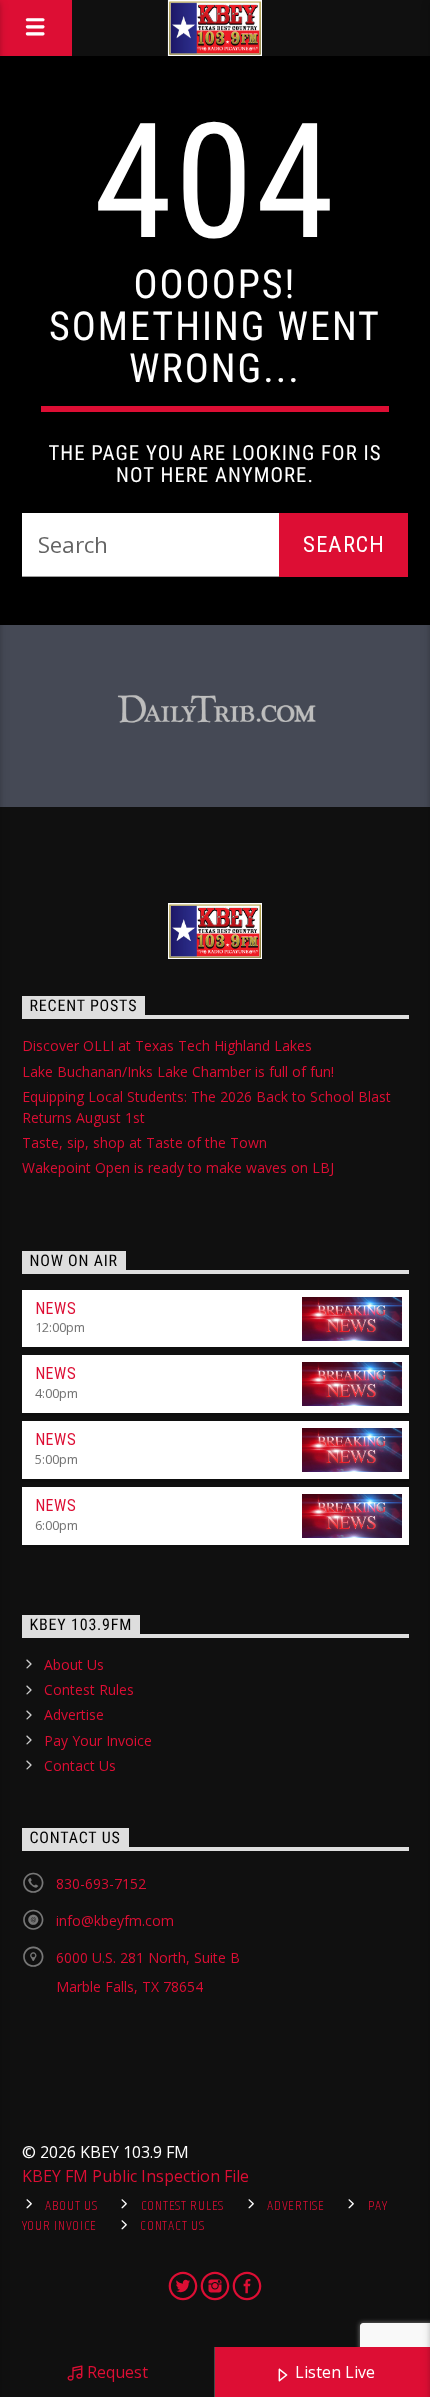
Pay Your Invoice (98, 1740)
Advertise (74, 1714)
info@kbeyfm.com (115, 1920)
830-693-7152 (101, 1883)
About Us (74, 1664)
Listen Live (333, 2372)
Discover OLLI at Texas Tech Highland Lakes (167, 1045)
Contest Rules (89, 1689)
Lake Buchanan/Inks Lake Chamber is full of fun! (178, 1071)
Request (115, 2372)
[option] (216, 710)
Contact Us (80, 1765)
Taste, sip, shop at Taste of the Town (144, 1142)
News (56, 1308)
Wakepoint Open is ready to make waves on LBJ (178, 1167)
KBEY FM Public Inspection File (135, 2176)
